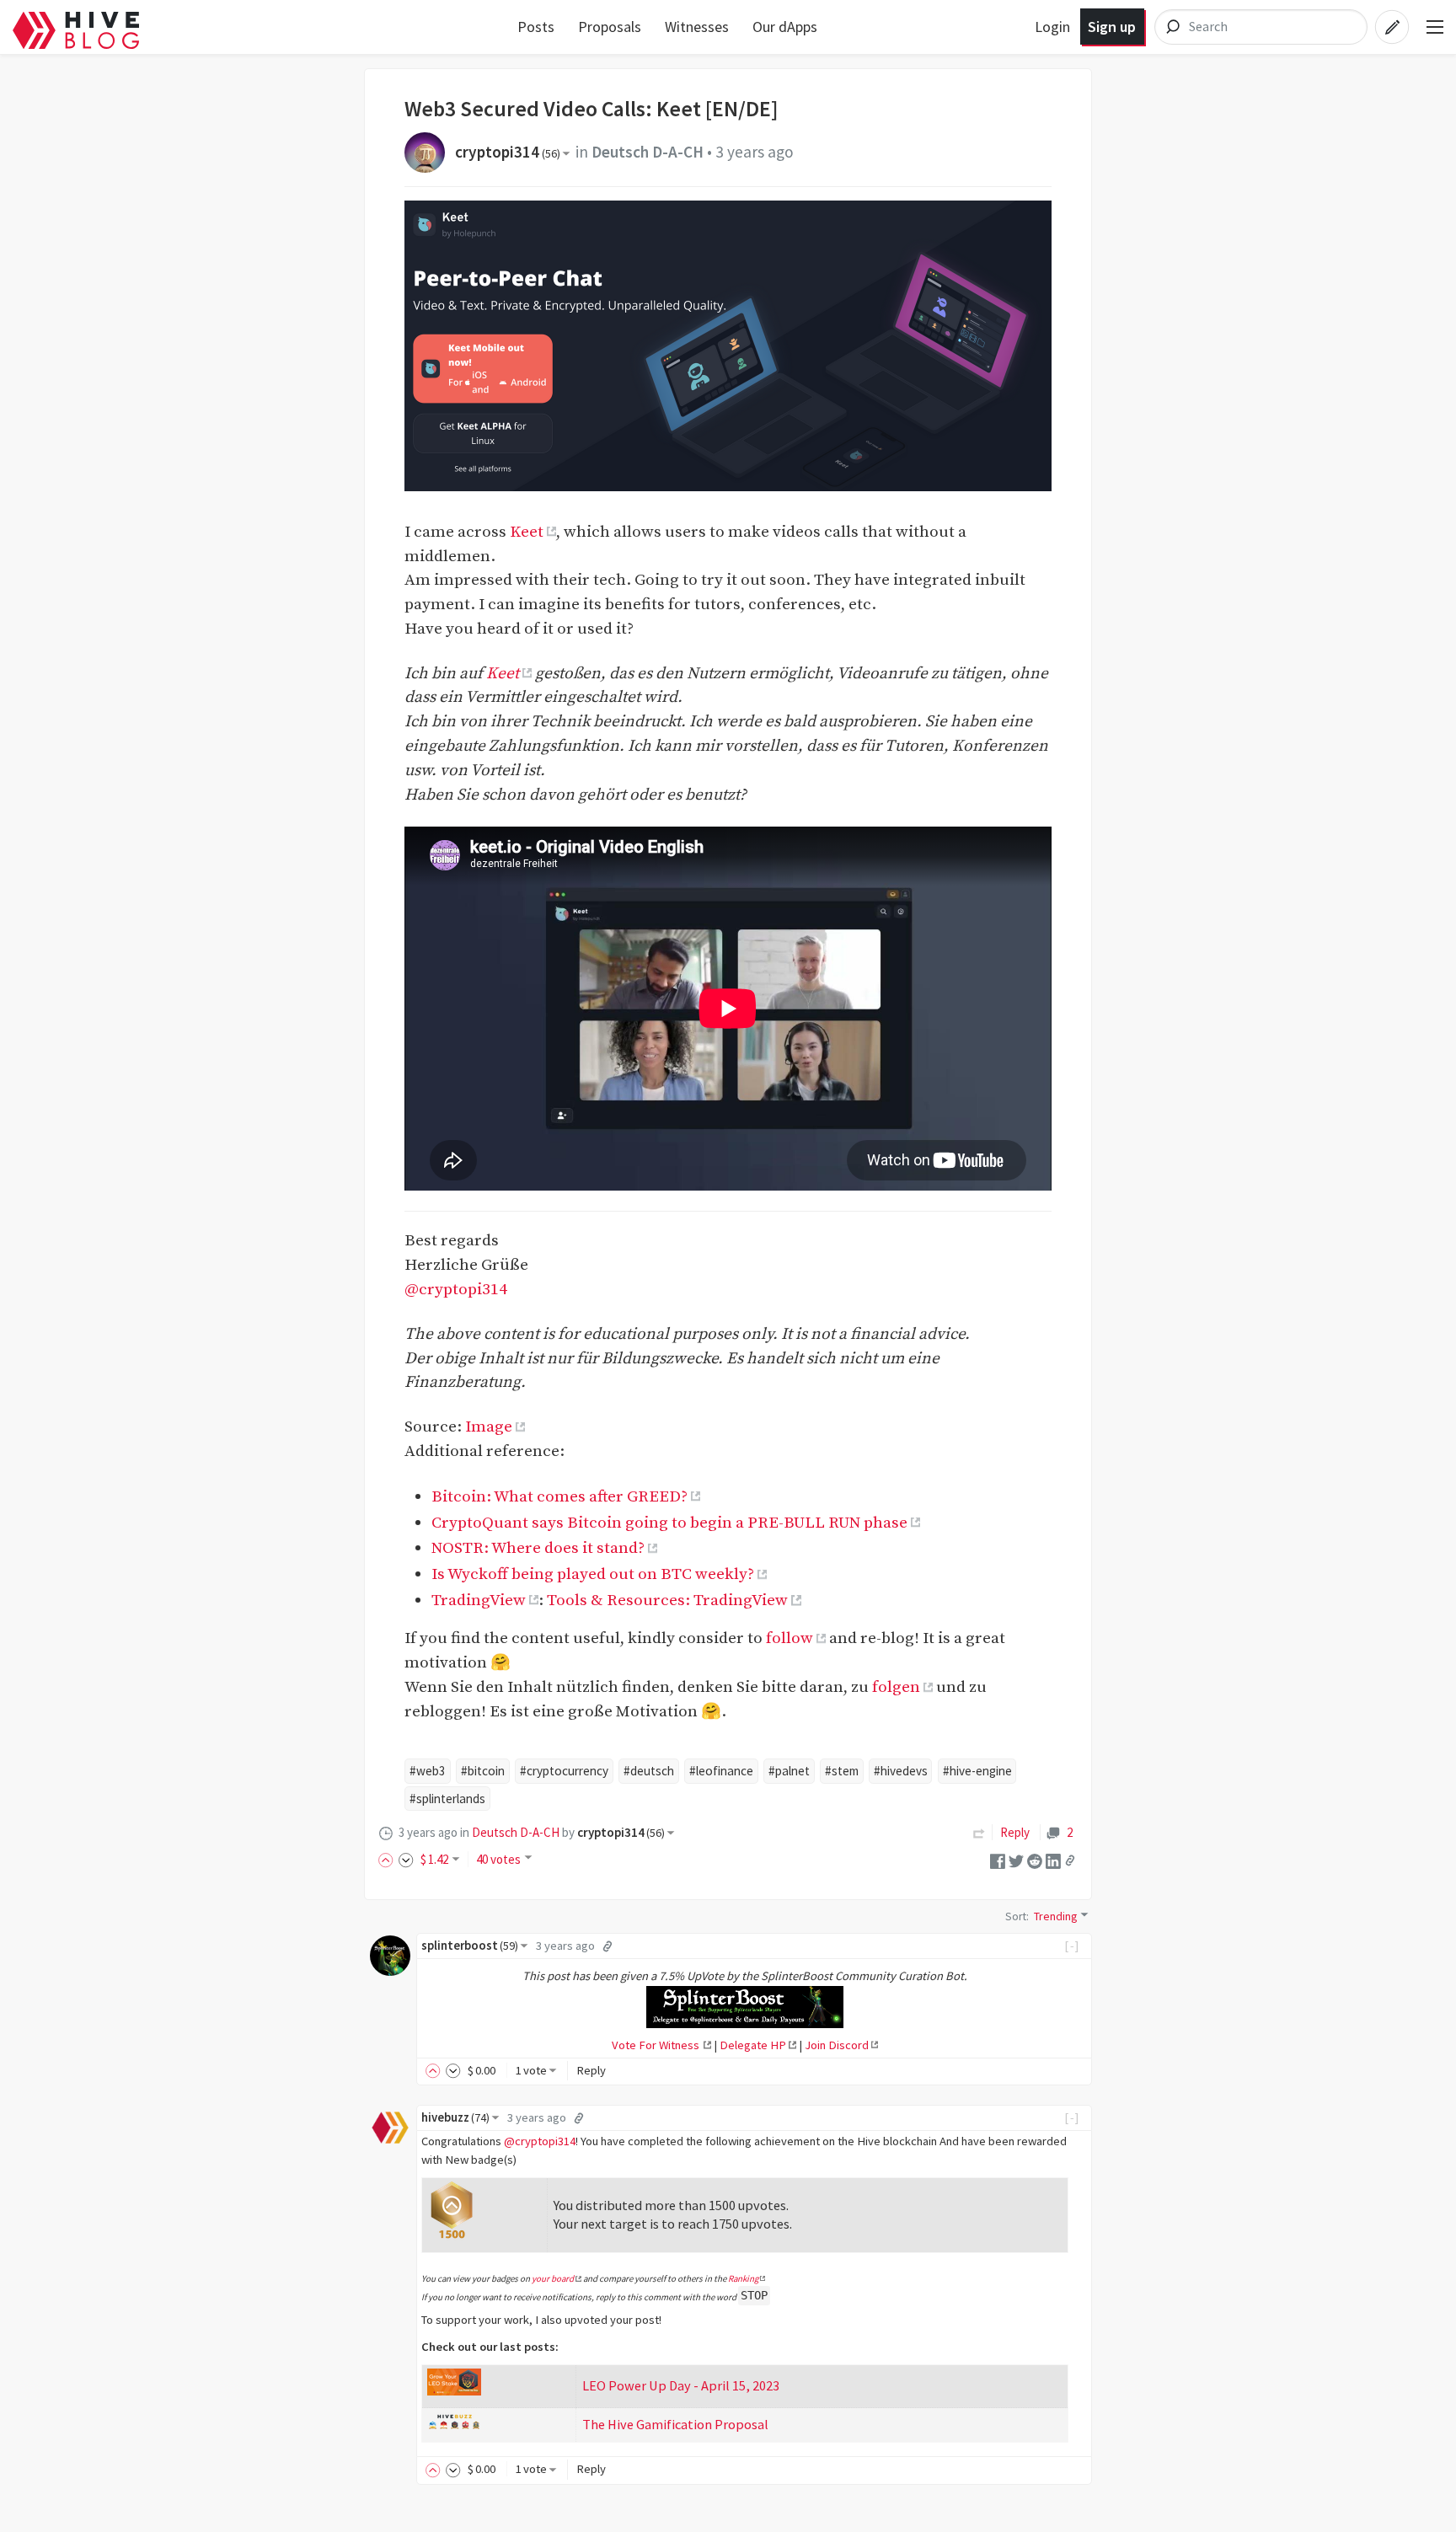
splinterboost (470, 1946)
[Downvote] (406, 1859)
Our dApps (785, 27)
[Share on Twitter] (1016, 1859)
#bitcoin (483, 1771)
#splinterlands (447, 1799)
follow (790, 1638)
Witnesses (697, 27)
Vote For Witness (657, 2045)
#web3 (428, 1771)
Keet (527, 532)
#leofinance (721, 1771)
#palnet (789, 1771)
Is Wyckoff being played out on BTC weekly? (593, 1574)
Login (1052, 27)
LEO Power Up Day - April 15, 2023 (681, 2385)
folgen (896, 1687)
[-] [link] (1072, 1946)
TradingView (479, 1600)
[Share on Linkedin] (1053, 1859)
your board (553, 2278)
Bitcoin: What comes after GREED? (559, 1496)
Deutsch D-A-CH (648, 152)
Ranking (743, 2278)
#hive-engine (977, 1771)
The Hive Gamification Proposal (675, 2424)
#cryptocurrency (564, 1771)
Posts (536, 27)
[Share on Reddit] (1035, 1859)
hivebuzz (455, 2117)
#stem (842, 1771)
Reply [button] (591, 2070)
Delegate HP (753, 2045)
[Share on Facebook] (998, 1859)
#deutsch (649, 1771)
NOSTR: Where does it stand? (538, 1548)
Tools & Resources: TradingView (667, 1600)
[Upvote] (388, 1859)
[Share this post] (1070, 1860)
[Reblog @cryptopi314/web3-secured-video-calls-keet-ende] (979, 1832)
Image (489, 1427)
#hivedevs (901, 1771)
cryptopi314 (508, 152)
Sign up (1112, 27)
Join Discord (837, 2045)
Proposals (610, 27)
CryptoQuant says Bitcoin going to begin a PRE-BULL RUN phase (669, 1523)
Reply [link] (1015, 1832)
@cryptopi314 (456, 1289)
